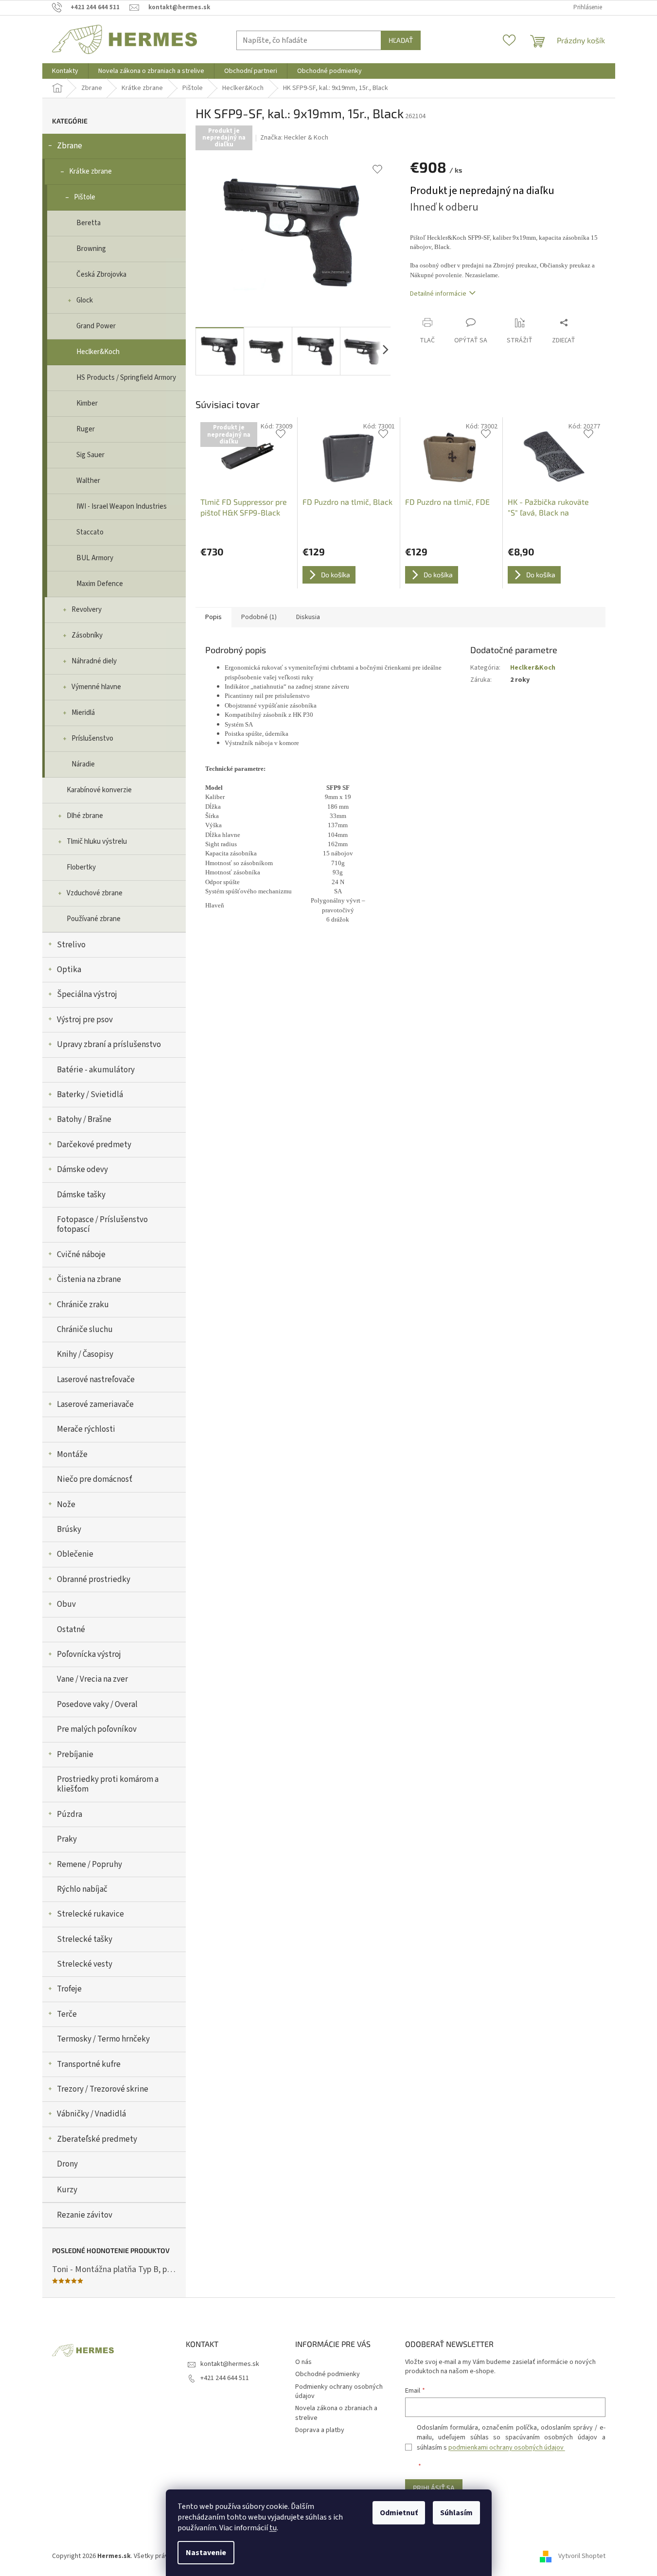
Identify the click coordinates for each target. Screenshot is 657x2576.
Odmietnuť (399, 2513)
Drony (67, 2164)
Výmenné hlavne (96, 687)
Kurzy (67, 2190)
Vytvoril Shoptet (582, 2556)
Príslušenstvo (92, 738)
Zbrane (70, 146)
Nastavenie (206, 2553)
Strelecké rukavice (90, 1914)
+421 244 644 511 (225, 2378)
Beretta (89, 223)
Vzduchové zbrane (95, 893)
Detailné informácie (438, 294)
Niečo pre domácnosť (95, 1479)
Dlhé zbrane (85, 816)
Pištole (85, 197)
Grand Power (96, 326)
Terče (67, 2014)
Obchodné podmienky (328, 2374)
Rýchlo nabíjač (82, 1889)
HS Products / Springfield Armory (126, 378)
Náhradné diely (94, 661)
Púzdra (70, 1814)
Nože (66, 1505)
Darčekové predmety (94, 1145)
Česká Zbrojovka (101, 275)
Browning (91, 249)
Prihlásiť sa (434, 2488)
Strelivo (71, 945)
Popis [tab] (213, 617)
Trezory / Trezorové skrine (103, 2089)
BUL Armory (95, 558)
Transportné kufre (89, 2064)
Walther (88, 481)
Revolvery (87, 610)
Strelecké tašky (85, 1939)
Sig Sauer (90, 455)
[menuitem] (65, 71)
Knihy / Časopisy (85, 1354)
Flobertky (81, 867)
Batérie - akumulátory (96, 1070)
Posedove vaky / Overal (97, 1705)
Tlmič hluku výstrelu (97, 842)
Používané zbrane (94, 919)
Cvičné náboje (81, 1255)
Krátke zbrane (90, 171)
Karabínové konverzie (99, 790)
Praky (67, 1839)
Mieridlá (83, 713)
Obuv (66, 1604)
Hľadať (401, 40)
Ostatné (71, 1630)
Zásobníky (87, 635)
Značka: (294, 138)
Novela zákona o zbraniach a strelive (336, 2413)
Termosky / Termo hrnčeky (103, 2039)
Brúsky (69, 1529)
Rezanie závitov (85, 2215)
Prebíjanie (75, 1755)
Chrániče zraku (83, 1305)
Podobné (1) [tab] (259, 617)
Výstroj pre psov (85, 1020)
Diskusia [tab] (308, 617)
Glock (85, 300)
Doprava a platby (320, 2430)
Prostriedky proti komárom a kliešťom (108, 1784)
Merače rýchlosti (86, 1429)
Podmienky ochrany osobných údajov (339, 2391)
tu (273, 2528)
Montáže (72, 1455)
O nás (303, 2362)
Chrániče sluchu (85, 1330)
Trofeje (69, 1989)
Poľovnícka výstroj (89, 1654)
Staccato (90, 532)
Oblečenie (75, 1554)
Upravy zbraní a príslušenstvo (109, 1045)
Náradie (83, 764)
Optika (69, 970)
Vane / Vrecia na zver (92, 1679)
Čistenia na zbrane (89, 1279)
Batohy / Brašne (84, 1119)
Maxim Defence (100, 584)
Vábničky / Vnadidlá (91, 2114)
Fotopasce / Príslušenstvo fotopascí (102, 1225)
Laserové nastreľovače (96, 1380)
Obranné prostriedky (94, 1580)
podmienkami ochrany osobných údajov (507, 2448)
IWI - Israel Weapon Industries (122, 506)
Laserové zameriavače (95, 1404)
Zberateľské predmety (97, 2139)
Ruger (86, 429)
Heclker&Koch (98, 352)
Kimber (87, 403)
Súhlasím (456, 2513)
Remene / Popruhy (89, 1865)
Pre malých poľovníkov (97, 1729)
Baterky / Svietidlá (90, 1095)
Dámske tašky (81, 1195)
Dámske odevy (82, 1170)
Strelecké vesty (85, 1964)
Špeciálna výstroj (87, 995)
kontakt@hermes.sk (230, 2364)
